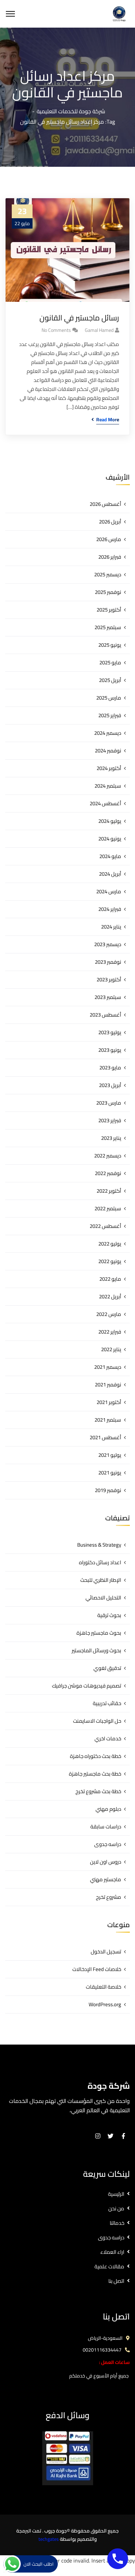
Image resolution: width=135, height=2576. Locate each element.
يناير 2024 (111, 927)
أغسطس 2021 (105, 1437)
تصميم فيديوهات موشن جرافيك (87, 1686)
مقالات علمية (109, 2266)
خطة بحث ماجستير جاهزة (95, 1774)
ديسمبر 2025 (108, 574)
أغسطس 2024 (105, 803)
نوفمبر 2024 (108, 751)
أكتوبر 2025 (109, 610)
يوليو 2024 (110, 821)
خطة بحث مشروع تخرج (98, 1791)
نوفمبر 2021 (108, 1385)
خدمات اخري (108, 1738)
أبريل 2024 (110, 874)
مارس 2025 (109, 698)
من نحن (116, 2208)
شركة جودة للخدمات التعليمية (71, 111)
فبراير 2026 (110, 557)
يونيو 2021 (110, 1473)
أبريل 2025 (110, 680)
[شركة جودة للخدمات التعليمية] (119, 13)
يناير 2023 (111, 1138)
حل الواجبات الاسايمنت (97, 1721)
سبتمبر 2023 (108, 997)
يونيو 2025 (110, 645)
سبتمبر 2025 (108, 627)
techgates (49, 2539)
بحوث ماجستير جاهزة (99, 1633)
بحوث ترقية (109, 1615)
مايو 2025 (110, 662)
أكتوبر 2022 (109, 1191)
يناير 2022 (111, 1349)
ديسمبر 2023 (108, 944)
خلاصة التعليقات (103, 1987)
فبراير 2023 (110, 1120)
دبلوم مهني (108, 1809)
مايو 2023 (110, 1068)
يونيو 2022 (110, 1261)
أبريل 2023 (110, 1085)
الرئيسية (116, 2194)
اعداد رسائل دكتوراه (100, 1562)
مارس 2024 (109, 891)
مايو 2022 (110, 1279)
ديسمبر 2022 (108, 1156)
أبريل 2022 (110, 1296)
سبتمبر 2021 (108, 1420)
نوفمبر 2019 (108, 1490)
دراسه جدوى (108, 1844)
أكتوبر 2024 (109, 768)
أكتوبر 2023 (109, 979)
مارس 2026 (109, 539)
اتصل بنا (116, 2281)
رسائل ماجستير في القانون (79, 318)
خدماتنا (117, 2223)
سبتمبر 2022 (108, 1208)
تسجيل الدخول (106, 1952)
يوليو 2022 (110, 1244)
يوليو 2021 (110, 1455)
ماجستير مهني (106, 1879)
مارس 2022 (109, 1314)
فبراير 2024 (110, 909)
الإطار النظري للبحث (101, 1580)
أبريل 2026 (110, 522)
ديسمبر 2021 (108, 1367)
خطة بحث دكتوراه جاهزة (96, 1756)
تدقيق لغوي (107, 1668)
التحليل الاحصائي (103, 1598)
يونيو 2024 (110, 839)
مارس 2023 (109, 1103)
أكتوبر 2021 (109, 1402)
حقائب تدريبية (107, 1703)
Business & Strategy (99, 1545)
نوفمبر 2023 (108, 962)
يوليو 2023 (110, 1032)
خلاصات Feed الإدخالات (97, 1969)
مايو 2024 (110, 856)
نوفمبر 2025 (108, 592)
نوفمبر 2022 (108, 1173)
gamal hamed (99, 330)
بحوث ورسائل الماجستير (96, 1650)
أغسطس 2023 (105, 1015)
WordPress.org (105, 2004)
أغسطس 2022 (105, 1226)
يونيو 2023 (110, 1050)
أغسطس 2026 (105, 504)
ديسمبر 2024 (108, 733)
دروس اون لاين (106, 1862)
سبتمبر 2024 (108, 786)
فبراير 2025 (110, 715)
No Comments (56, 330)
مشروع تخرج (109, 1897)
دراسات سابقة (106, 1827)
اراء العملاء (112, 2252)
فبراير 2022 (110, 1332)
